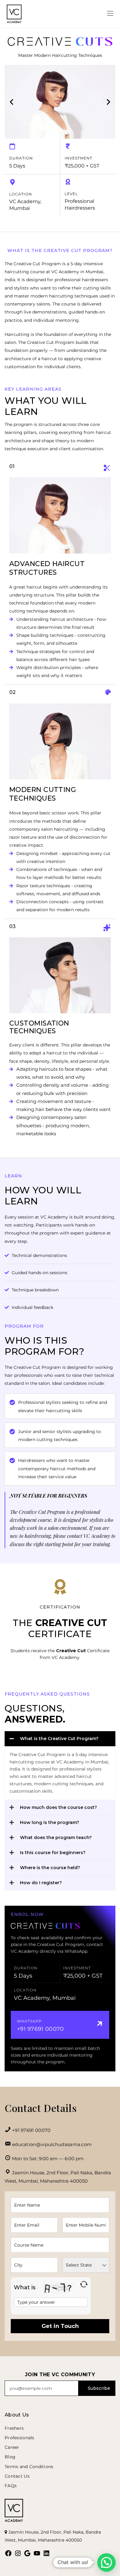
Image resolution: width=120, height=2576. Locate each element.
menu (100, 14)
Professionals (20, 2438)
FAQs (11, 2486)
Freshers (14, 2428)
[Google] (27, 2553)
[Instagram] (18, 2553)
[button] (12, 102)
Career (12, 2447)
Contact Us (17, 2476)
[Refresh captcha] (84, 2284)
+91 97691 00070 (31, 2130)
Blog (10, 2457)
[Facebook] (8, 2553)
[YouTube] (37, 2553)
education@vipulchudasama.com (52, 2144)
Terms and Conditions (29, 2467)
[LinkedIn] (46, 2553)
